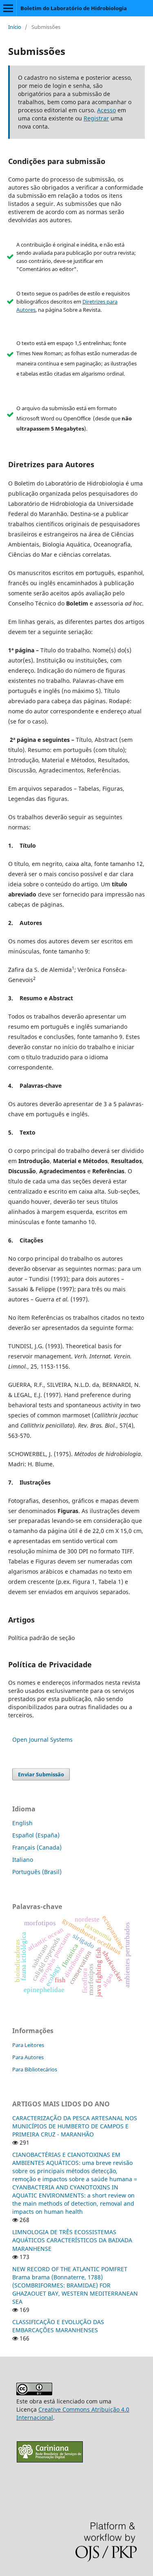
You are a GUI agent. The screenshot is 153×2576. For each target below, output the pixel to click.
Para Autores (28, 2057)
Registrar (96, 118)
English (22, 1823)
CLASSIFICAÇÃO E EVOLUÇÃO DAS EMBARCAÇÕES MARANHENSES (58, 2326)
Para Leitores (28, 2045)
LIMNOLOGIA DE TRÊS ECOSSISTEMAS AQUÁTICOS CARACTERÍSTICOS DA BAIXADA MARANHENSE (72, 2240)
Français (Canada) (37, 1847)
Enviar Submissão (41, 1774)
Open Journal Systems (42, 1740)
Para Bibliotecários (35, 2069)
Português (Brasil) (37, 1872)
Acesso (106, 110)
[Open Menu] (8, 8)
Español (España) (36, 1835)
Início (15, 27)
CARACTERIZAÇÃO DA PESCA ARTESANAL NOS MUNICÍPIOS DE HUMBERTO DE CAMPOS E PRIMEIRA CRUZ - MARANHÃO (75, 2126)
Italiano (23, 1860)
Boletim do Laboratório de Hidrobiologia (74, 8)
